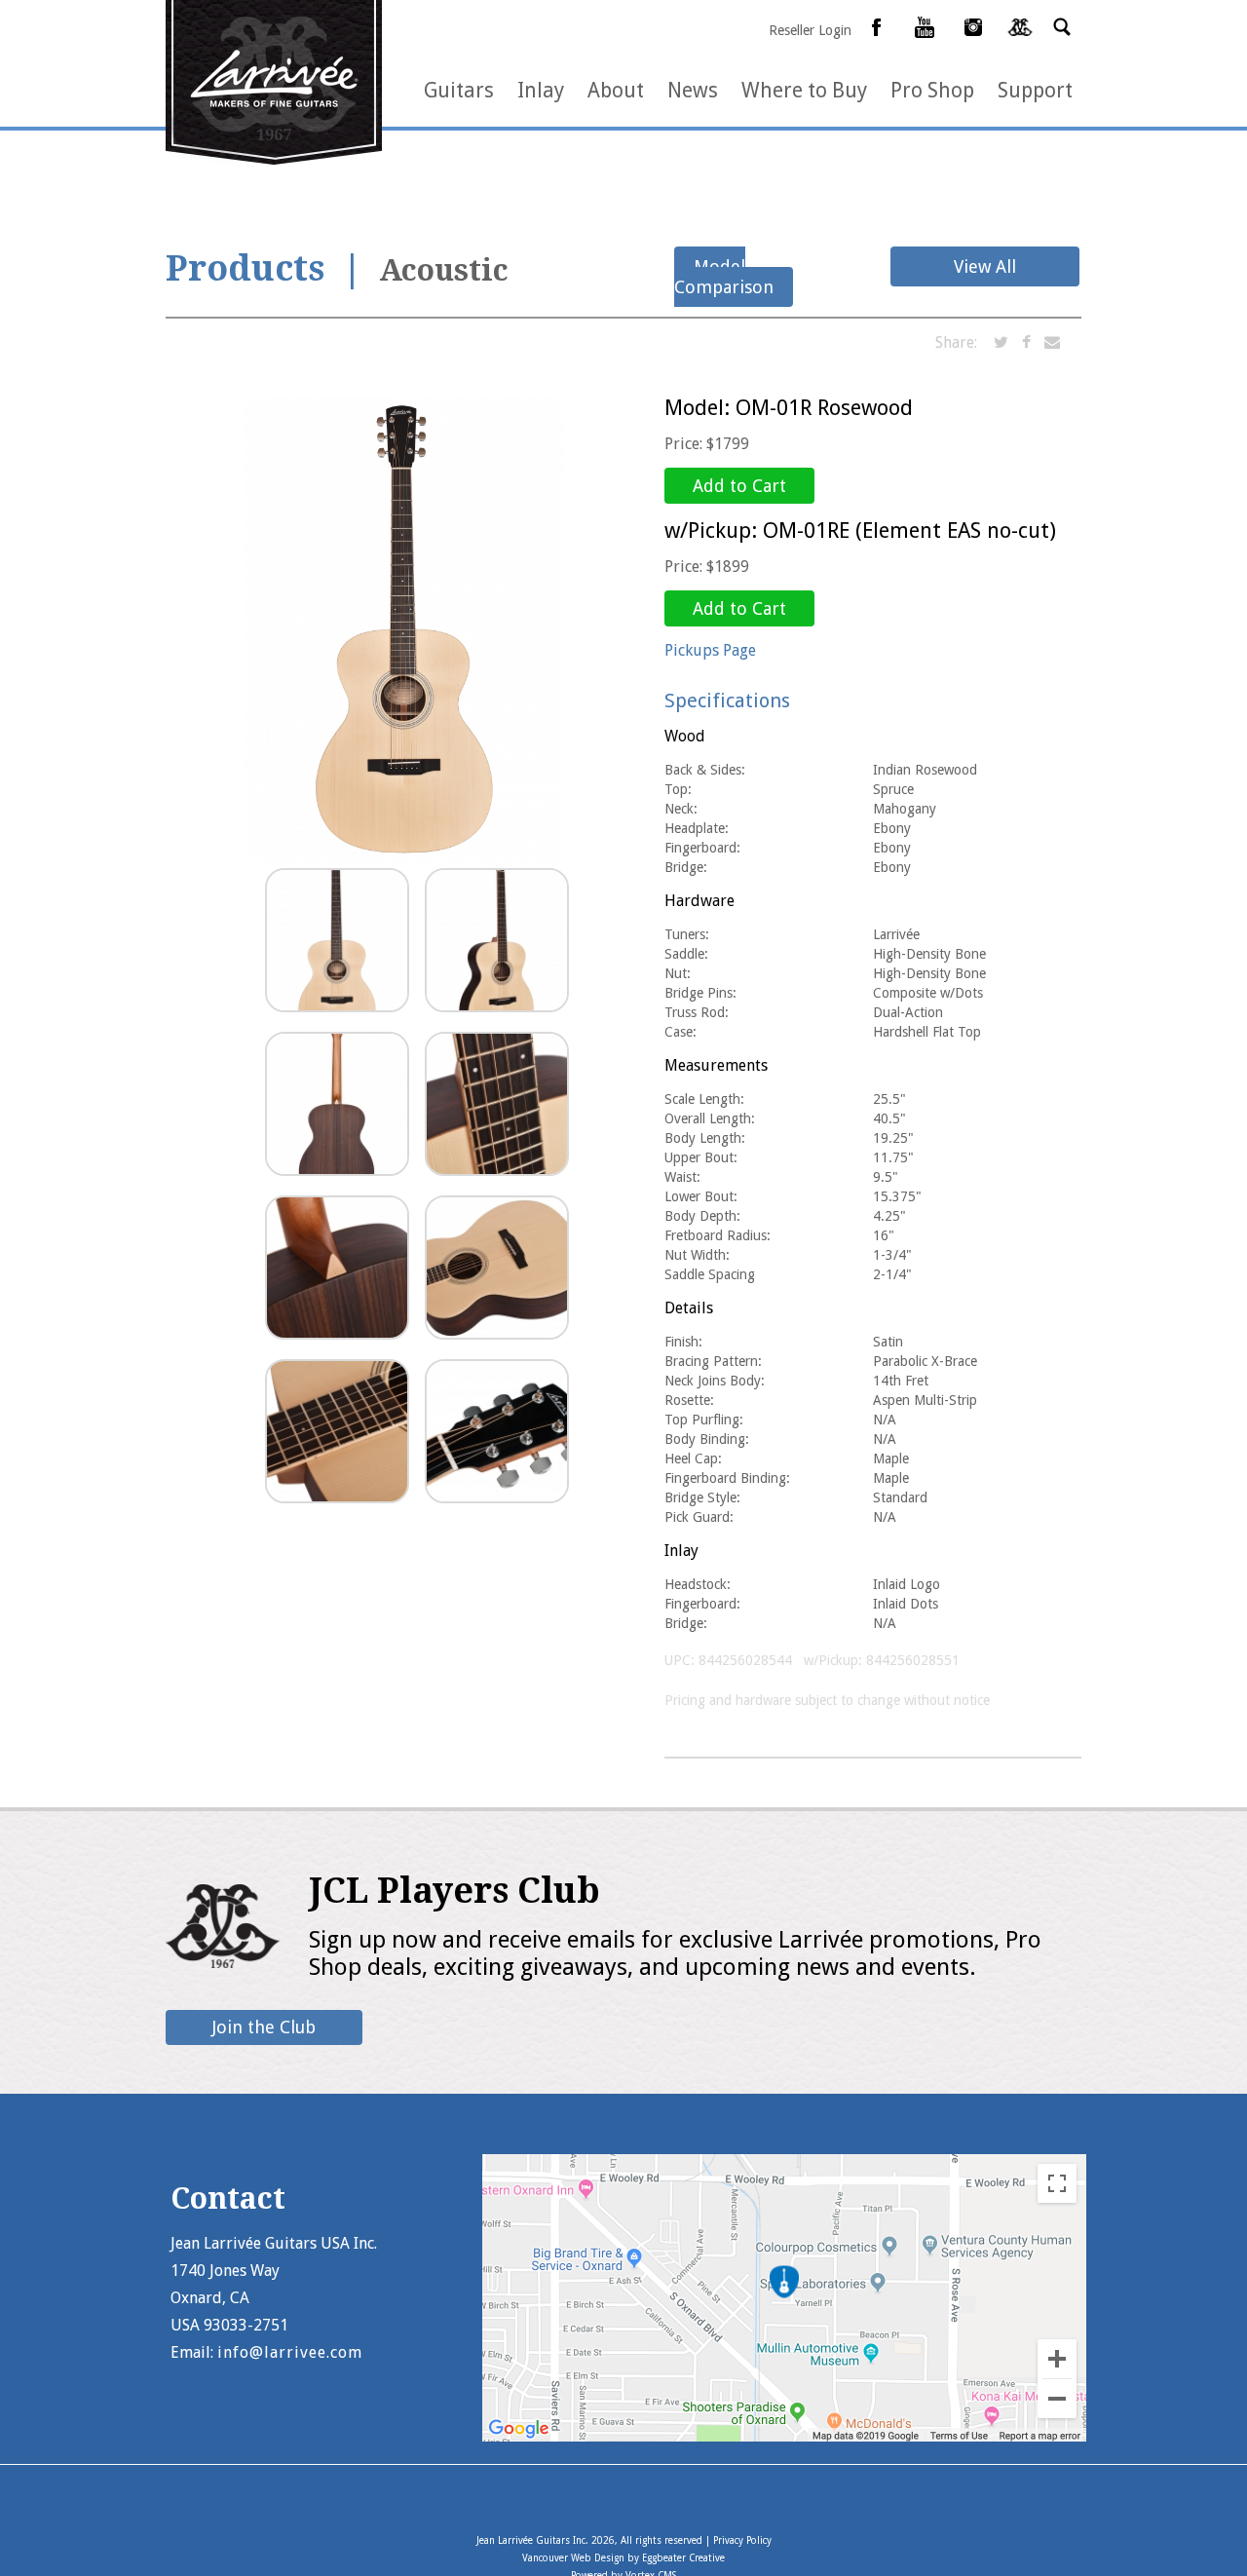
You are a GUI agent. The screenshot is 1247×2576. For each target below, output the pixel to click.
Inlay (541, 90)
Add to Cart (739, 486)
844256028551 (913, 1660)
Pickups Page (710, 650)
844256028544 (745, 1660)
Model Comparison (724, 277)
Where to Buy (804, 90)
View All (985, 266)
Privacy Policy (742, 2540)
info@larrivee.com (290, 2352)
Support (1035, 90)
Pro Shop (932, 90)
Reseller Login (810, 30)
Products (245, 268)
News (693, 90)
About (616, 90)
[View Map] (784, 2436)
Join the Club (264, 2027)
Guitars (459, 90)
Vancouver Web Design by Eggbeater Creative (623, 2558)
